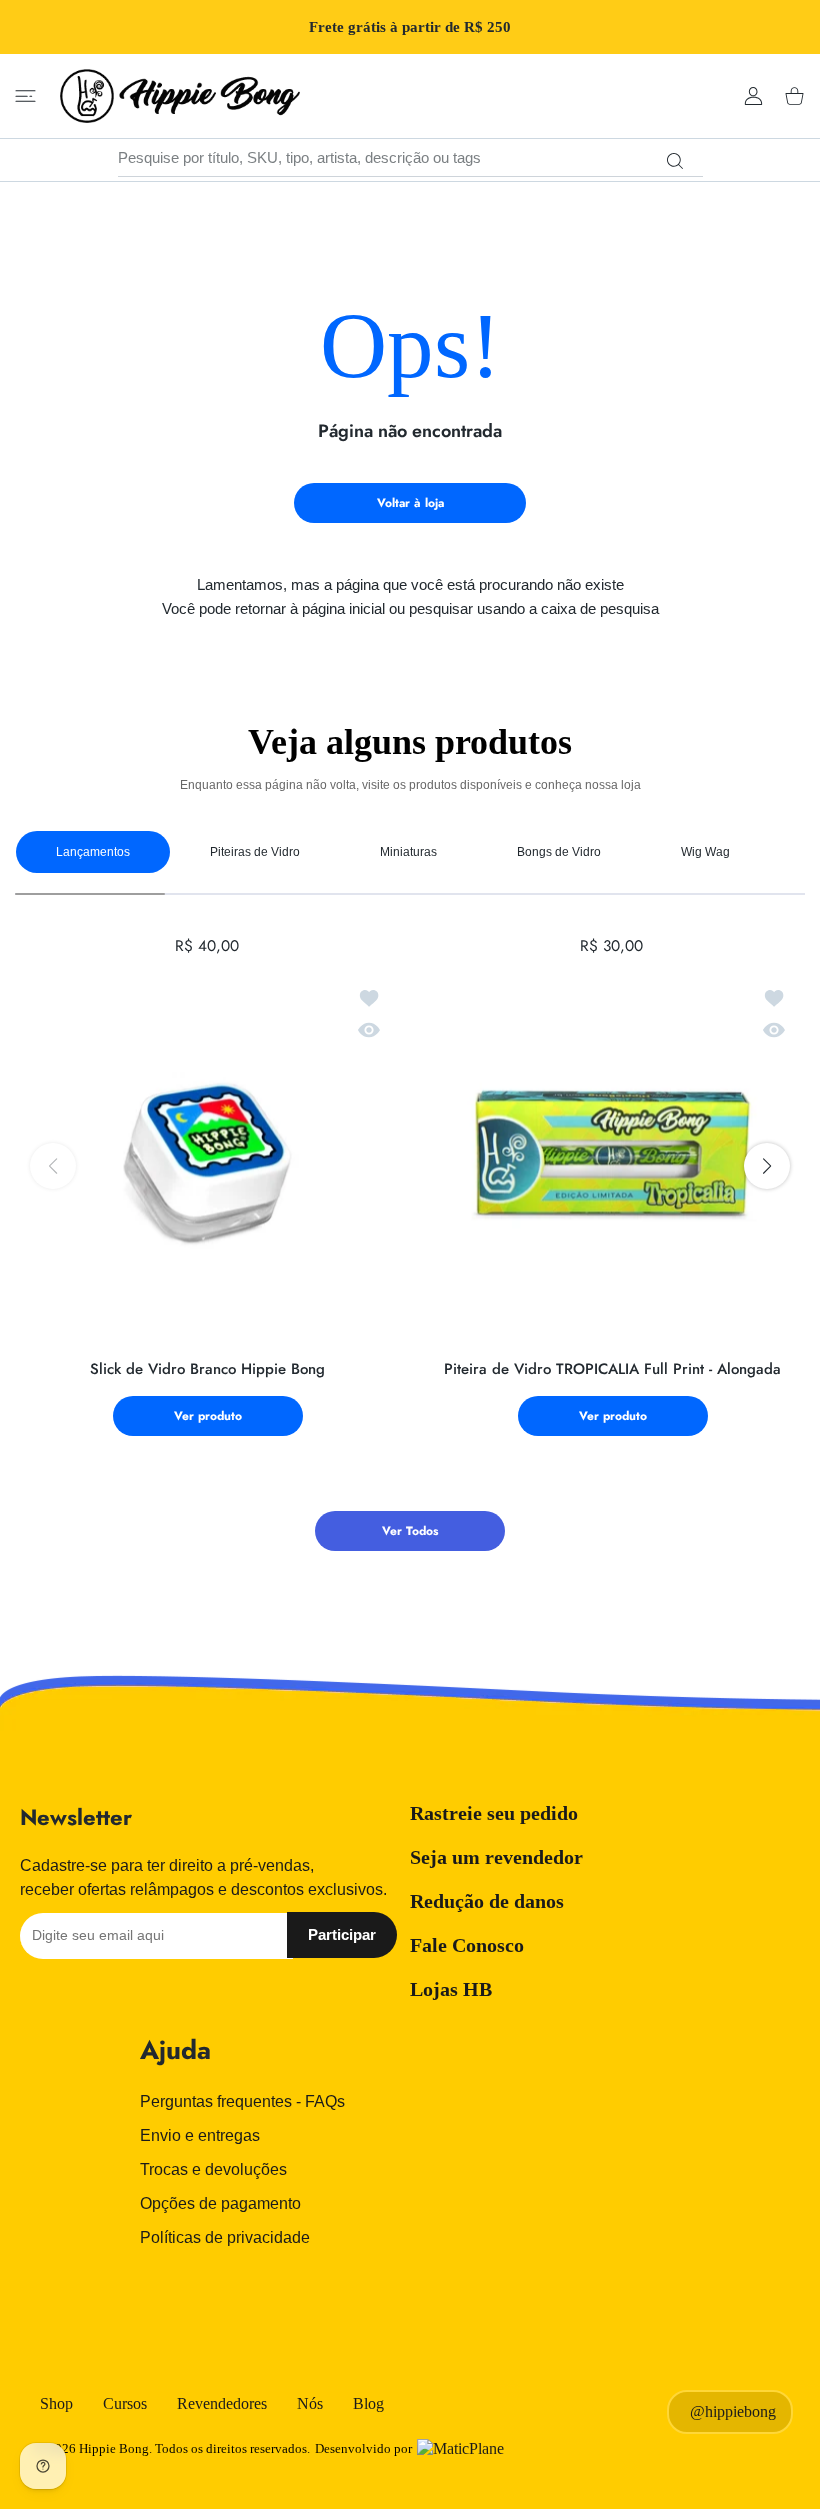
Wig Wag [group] (705, 852)
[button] (767, 1166)
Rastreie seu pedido (494, 1813)
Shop (56, 2403)
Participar (342, 1934)
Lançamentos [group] (93, 852)
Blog (368, 2403)
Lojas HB (451, 1989)
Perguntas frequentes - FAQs (242, 2101)
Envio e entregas (200, 2135)
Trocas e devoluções (213, 2169)
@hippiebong (733, 2411)
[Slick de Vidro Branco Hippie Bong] (207, 1156)
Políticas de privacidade (225, 2237)
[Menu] (25, 96)
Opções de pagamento (220, 2203)
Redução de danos (487, 1901)
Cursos (125, 2403)
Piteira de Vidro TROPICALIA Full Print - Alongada (612, 1369)
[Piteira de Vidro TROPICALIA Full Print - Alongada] (612, 1156)
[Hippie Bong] (180, 96)
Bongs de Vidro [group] (559, 852)
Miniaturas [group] (408, 852)
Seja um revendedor (496, 1857)
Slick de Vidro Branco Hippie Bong (207, 1369)
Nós (310, 2403)
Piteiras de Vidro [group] (255, 852)
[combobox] (410, 158)
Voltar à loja (410, 503)
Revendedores (222, 2403)
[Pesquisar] (675, 161)
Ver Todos (410, 1531)
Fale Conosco (467, 1945)
